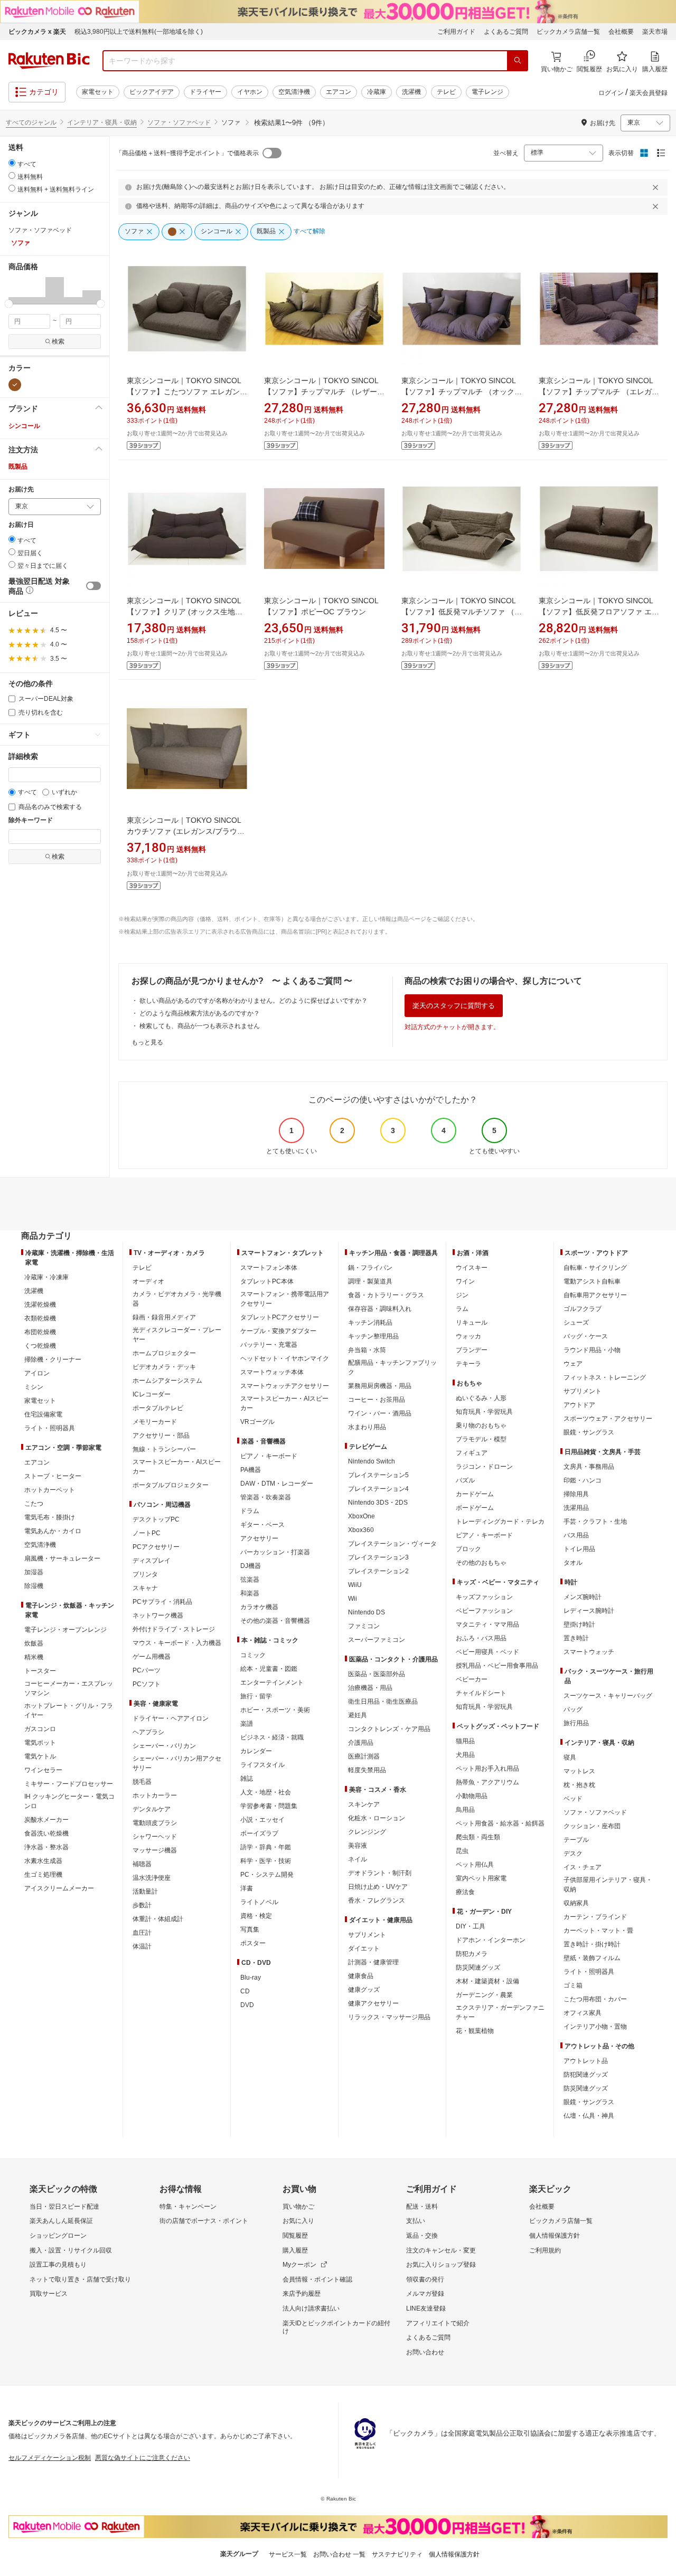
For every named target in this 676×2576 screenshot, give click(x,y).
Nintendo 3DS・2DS (378, 1503)
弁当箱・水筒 (367, 1350)
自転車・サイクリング (595, 1268)
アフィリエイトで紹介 (438, 2323)
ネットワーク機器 (158, 1615)
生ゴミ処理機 (43, 1875)
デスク (573, 1853)
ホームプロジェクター (164, 1353)
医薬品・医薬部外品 (377, 1674)
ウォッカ (468, 1336)
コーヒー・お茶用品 (377, 1400)
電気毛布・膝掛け (50, 1517)
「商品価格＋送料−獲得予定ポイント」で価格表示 (187, 153)
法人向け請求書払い (311, 2308)
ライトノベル (259, 1902)
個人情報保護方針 (555, 2236)
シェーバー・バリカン (164, 1746)
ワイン (465, 1281)
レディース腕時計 (589, 1611)
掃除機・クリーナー (53, 1360)
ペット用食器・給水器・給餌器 (500, 1823)
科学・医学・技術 (266, 1861)
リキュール (472, 1323)
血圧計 (142, 1933)
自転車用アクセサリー (595, 1295)
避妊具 (358, 1715)
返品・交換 (422, 2236)
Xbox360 (361, 1530)
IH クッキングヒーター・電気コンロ (69, 1801)
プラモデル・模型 (481, 1439)
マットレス (579, 1771)
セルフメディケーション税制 (50, 2458)
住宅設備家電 (43, 1414)
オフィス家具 (583, 2013)
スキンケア (364, 1804)
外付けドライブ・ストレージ (174, 1629)
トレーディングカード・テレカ (500, 1522)
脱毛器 (142, 1782)
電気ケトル (40, 1756)
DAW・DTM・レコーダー (277, 1484)
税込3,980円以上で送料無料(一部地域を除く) (139, 32)
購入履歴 (295, 2250)
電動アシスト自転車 (592, 1281)
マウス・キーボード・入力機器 (177, 1643)
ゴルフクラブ (583, 1309)
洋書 (247, 1888)
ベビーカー (472, 1679)
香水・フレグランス (377, 1900)
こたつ (34, 1504)
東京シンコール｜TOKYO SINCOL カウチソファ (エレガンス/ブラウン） (184, 831)
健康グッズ (364, 1990)
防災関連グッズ (478, 1967)
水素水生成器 (43, 1861)
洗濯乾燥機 (40, 1305)
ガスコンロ (40, 1729)
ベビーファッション (484, 1611)
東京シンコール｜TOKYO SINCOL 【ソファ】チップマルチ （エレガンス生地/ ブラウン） (599, 392)
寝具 (570, 1757)
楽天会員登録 (649, 93)
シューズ (576, 1323)
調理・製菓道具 (370, 1281)
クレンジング (367, 1832)
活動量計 (145, 1891)
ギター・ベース (262, 1525)
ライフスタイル (262, 1765)
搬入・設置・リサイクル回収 (71, 2250)
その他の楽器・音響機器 (275, 1621)
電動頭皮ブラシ (155, 1823)
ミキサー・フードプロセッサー (69, 1784)
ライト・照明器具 (50, 1428)
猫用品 (465, 1741)
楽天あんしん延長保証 (61, 2221)
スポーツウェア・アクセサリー (608, 1419)
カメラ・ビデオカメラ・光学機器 (177, 1299)
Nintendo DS (367, 1612)
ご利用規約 (545, 2250)
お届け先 (21, 489)
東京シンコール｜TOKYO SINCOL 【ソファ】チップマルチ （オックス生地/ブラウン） (462, 392)
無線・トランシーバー (164, 1449)
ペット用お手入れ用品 (487, 1769)
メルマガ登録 (425, 2294)
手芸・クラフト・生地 (595, 1522)
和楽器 (250, 1593)
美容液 (358, 1846)
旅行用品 (576, 1723)
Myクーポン (299, 2265)
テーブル (576, 1840)
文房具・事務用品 (589, 1467)
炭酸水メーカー (46, 1820)
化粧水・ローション (377, 1818)
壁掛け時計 (579, 1624)
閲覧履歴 (295, 2236)
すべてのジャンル (31, 122)
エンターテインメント (272, 1683)
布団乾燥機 (40, 1332)
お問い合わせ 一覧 (339, 2554)
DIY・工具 (471, 1926)
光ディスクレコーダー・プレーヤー (177, 1335)
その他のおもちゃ (481, 1563)
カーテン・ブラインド (595, 1917)
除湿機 (34, 1586)
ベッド (573, 1799)
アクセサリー (259, 1538)
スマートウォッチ (589, 1652)
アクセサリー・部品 (161, 1436)
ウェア (573, 1364)
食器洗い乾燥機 (46, 1833)
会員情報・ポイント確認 (317, 2279)
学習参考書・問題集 (269, 1806)
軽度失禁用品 (367, 1770)
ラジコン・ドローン (484, 1467)
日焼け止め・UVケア (378, 1887)
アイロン (37, 1373)
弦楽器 (250, 1580)
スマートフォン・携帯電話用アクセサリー (285, 1299)
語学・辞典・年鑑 (266, 1847)
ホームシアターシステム (167, 1381)
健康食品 (361, 1976)
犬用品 (465, 1755)
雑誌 (247, 1779)
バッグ (573, 1709)
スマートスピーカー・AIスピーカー (177, 1467)
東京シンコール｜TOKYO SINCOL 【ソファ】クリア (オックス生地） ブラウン (185, 612)
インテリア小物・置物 (595, 2027)
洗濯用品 (576, 1508)
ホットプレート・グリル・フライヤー (69, 1710)
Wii (353, 1599)
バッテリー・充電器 (269, 1345)
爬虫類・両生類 (478, 1837)
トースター (40, 1671)
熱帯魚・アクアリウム (487, 1782)
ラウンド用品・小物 (592, 1350)
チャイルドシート (481, 1693)
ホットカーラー (155, 1795)
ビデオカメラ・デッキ (164, 1367)
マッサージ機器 (155, 1850)
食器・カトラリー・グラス (386, 1295)
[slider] (9, 304)
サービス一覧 (288, 2554)
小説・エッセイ (262, 1820)
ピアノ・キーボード (269, 1456)
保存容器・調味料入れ (380, 1309)
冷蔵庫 (377, 92)
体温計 (142, 1946)
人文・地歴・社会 (266, 1792)
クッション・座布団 (592, 1826)
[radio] (12, 163)
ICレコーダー (152, 1394)
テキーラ (468, 1364)
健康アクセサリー (373, 2003)
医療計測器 (364, 1756)
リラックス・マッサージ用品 (389, 2017)
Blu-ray (251, 1978)
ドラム (250, 1511)
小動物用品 (472, 1796)
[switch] (93, 586)
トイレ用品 (579, 1549)
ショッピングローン (58, 2236)
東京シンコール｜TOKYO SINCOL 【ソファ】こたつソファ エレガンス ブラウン (187, 392)
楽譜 (247, 1724)
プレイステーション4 (378, 1489)
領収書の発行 (425, 2279)
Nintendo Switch (372, 1461)
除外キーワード (31, 820)
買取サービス (49, 2294)
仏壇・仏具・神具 (589, 2116)
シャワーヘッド (155, 1837)
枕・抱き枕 (579, 1785)
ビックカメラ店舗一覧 (568, 32)
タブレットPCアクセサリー (280, 1317)
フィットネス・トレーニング (605, 1377)
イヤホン (250, 92)
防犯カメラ (472, 1954)
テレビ (446, 92)
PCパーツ (147, 1670)
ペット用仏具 (475, 1865)
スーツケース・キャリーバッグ (608, 1696)
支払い (416, 2221)
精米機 (34, 1657)
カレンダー (256, 1751)
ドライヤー (205, 92)
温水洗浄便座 (152, 1878)
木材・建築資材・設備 (487, 1981)
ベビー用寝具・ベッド (487, 1652)
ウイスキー (472, 1268)
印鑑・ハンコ (583, 1480)
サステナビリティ (397, 2554)
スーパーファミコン (377, 1640)
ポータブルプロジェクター (171, 1485)
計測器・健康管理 (373, 1962)
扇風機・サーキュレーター (62, 1558)
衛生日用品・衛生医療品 (383, 1702)
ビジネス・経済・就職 (272, 1737)
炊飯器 (34, 1643)
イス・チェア (583, 1867)
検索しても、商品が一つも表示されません (200, 1026)
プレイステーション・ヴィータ (392, 1544)
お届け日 (21, 525)
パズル (465, 1480)
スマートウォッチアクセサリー (285, 1386)
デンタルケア (152, 1809)
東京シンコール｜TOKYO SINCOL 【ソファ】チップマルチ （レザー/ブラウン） (322, 392)
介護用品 (361, 1743)
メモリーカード (155, 1422)
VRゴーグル (257, 1422)
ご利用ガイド (456, 32)
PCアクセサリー (156, 1547)
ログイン (611, 93)
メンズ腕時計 (583, 1597)
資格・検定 (256, 1916)
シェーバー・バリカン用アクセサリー (177, 1763)
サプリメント (367, 1935)
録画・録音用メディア (164, 1317)
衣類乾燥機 (40, 1318)
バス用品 (576, 1535)
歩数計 (142, 1905)
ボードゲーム (475, 1508)
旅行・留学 (256, 1696)
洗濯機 (411, 92)
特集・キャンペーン (188, 2207)
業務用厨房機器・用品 (380, 1386)
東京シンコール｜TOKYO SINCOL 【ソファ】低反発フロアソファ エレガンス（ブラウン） (599, 612)
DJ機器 (251, 1566)
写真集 (250, 1929)
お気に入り (298, 2221)
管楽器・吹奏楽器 (266, 1497)
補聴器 (142, 1864)
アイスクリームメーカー (59, 1888)
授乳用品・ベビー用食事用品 (497, 1666)
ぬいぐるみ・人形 (481, 1398)
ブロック (468, 1549)
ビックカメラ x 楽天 (37, 32)
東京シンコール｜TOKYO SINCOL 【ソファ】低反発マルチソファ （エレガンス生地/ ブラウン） (462, 612)
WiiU (355, 1585)
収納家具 (576, 1903)
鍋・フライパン (370, 1268)
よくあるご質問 (506, 32)
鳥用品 (465, 1810)
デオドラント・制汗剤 (380, 1873)
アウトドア (579, 1405)
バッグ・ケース (586, 1336)
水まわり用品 (367, 1427)
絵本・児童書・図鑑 (269, 1669)
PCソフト (147, 1684)
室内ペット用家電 (481, 1878)
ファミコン (364, 1626)
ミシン (34, 1387)
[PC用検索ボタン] (518, 61)
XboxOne (362, 1516)
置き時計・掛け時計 (592, 1944)
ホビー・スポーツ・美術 (275, 1710)
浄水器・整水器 (46, 1847)
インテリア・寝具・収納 (102, 122)
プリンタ (145, 1574)
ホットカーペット (50, 1490)
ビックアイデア (152, 92)
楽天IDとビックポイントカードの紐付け (336, 2327)
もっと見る (147, 1042)
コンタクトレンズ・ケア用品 (389, 1729)
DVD (247, 2005)
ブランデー (472, 1350)
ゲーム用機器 (152, 1657)
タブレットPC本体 (267, 1281)
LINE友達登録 (426, 2308)
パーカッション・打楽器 (275, 1552)
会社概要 (621, 32)
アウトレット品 (586, 2061)
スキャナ (145, 1588)
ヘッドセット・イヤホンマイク (285, 1358)
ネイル (358, 1859)
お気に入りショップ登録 (441, 2265)
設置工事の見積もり (58, 2265)
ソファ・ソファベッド (179, 122)
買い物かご (298, 2207)
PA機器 (251, 1470)
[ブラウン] (15, 385)
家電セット (98, 92)
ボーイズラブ (259, 1833)
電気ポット (40, 1743)
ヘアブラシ (148, 1732)
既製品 (18, 467)
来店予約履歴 (302, 2294)
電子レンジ (487, 92)
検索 (58, 341)
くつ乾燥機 (40, 1346)
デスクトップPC (156, 1519)
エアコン (339, 92)
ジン (462, 1295)
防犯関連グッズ (586, 2075)
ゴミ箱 (573, 1985)
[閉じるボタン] (657, 187)
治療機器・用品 (370, 1688)
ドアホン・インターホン (491, 1940)
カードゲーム (475, 1494)
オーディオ (148, 1281)
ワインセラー (43, 1770)
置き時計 (576, 1638)
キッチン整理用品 (373, 1336)
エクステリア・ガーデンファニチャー (500, 2012)
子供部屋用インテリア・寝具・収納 (608, 1885)
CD (245, 1991)
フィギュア (472, 1453)
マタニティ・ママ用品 (487, 1624)
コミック (253, 1655)
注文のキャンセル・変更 (441, 2250)
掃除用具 (576, 1494)
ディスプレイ (152, 1561)
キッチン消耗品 (370, 1323)
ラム (462, 1309)
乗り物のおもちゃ (481, 1425)
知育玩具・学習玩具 (484, 1412)
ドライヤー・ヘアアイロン (171, 1718)
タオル (573, 1563)
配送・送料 (422, 2207)
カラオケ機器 (259, 1607)
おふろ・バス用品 (481, 1638)
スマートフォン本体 (269, 1268)
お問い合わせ (425, 2352)
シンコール (24, 426)
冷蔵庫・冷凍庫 (46, 1277)
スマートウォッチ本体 (272, 1372)
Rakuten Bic (49, 61)
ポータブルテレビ (158, 1408)
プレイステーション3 (378, 1557)
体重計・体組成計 (158, 1919)
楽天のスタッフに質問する (454, 1006)
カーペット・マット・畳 (598, 1931)
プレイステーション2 (378, 1571)
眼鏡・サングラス (589, 1432)
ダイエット (364, 1948)
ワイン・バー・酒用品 (380, 1413)
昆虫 (462, 1851)
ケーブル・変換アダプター (278, 1331)
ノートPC (147, 1533)
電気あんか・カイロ (53, 1531)
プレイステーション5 (378, 1475)
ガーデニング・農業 (484, 1995)
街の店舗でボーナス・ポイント (204, 2221)
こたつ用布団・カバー (595, 1999)
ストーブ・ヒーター (53, 1476)
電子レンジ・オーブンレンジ (65, 1630)
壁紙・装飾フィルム (592, 1958)
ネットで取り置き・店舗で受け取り (80, 2279)
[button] (18, 290)
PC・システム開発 (267, 1875)
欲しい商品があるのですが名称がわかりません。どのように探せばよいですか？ (253, 1001)
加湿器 (34, 1572)
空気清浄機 (294, 92)
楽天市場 (655, 32)
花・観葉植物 (475, 2031)
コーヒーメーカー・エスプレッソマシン (69, 1688)
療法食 (465, 1892)
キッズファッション (484, 1597)
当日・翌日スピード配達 (64, 2207)
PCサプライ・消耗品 (162, 1602)
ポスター (253, 1943)
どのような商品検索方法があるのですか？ (200, 1013)
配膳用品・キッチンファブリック (392, 1367)
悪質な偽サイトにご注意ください (143, 2458)
